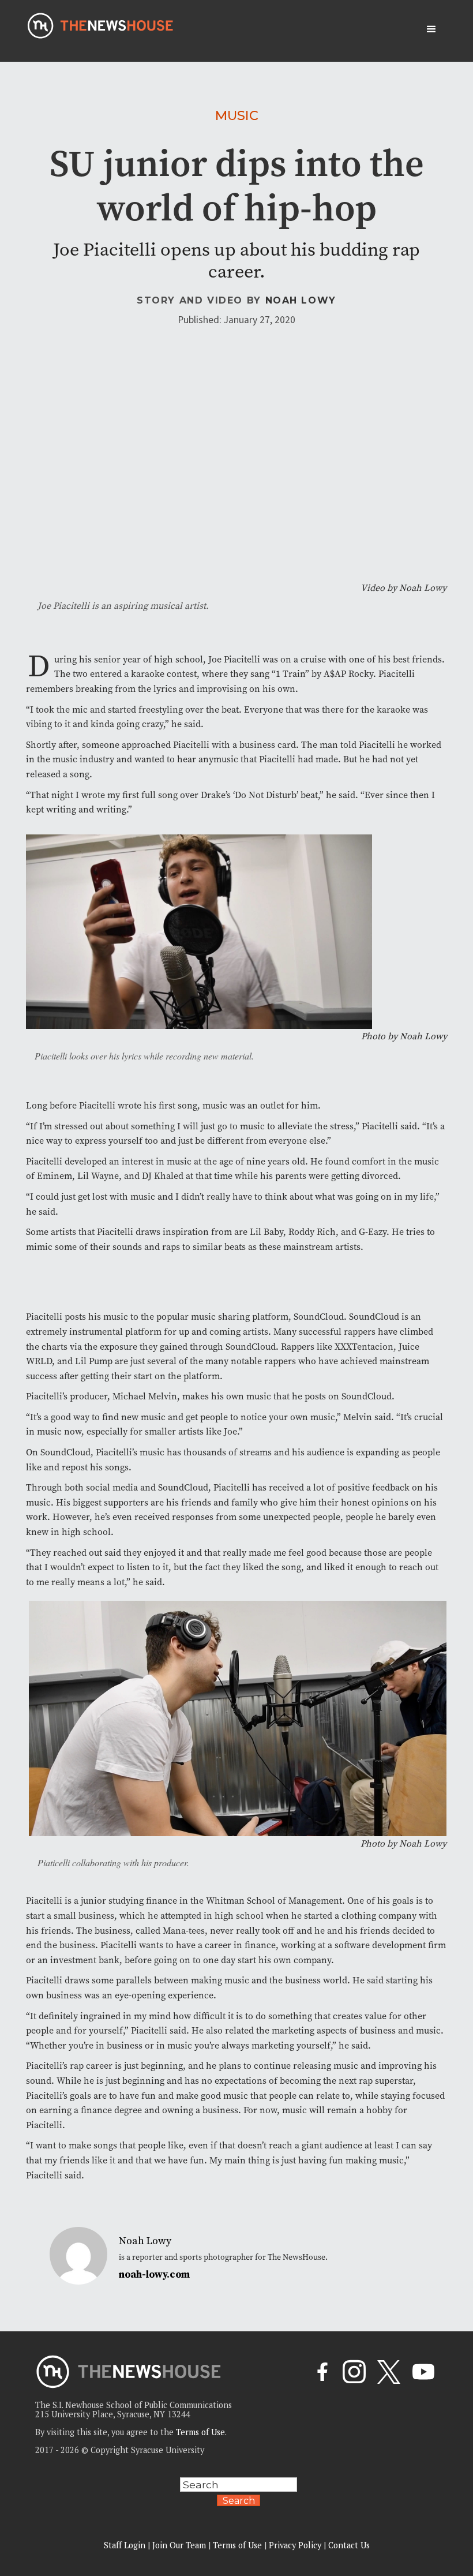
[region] (150, 2494)
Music (237, 115)
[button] (431, 29)
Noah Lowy (301, 300)
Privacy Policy (295, 2545)
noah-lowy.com (154, 2275)
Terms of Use (200, 2432)
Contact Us (349, 2545)
